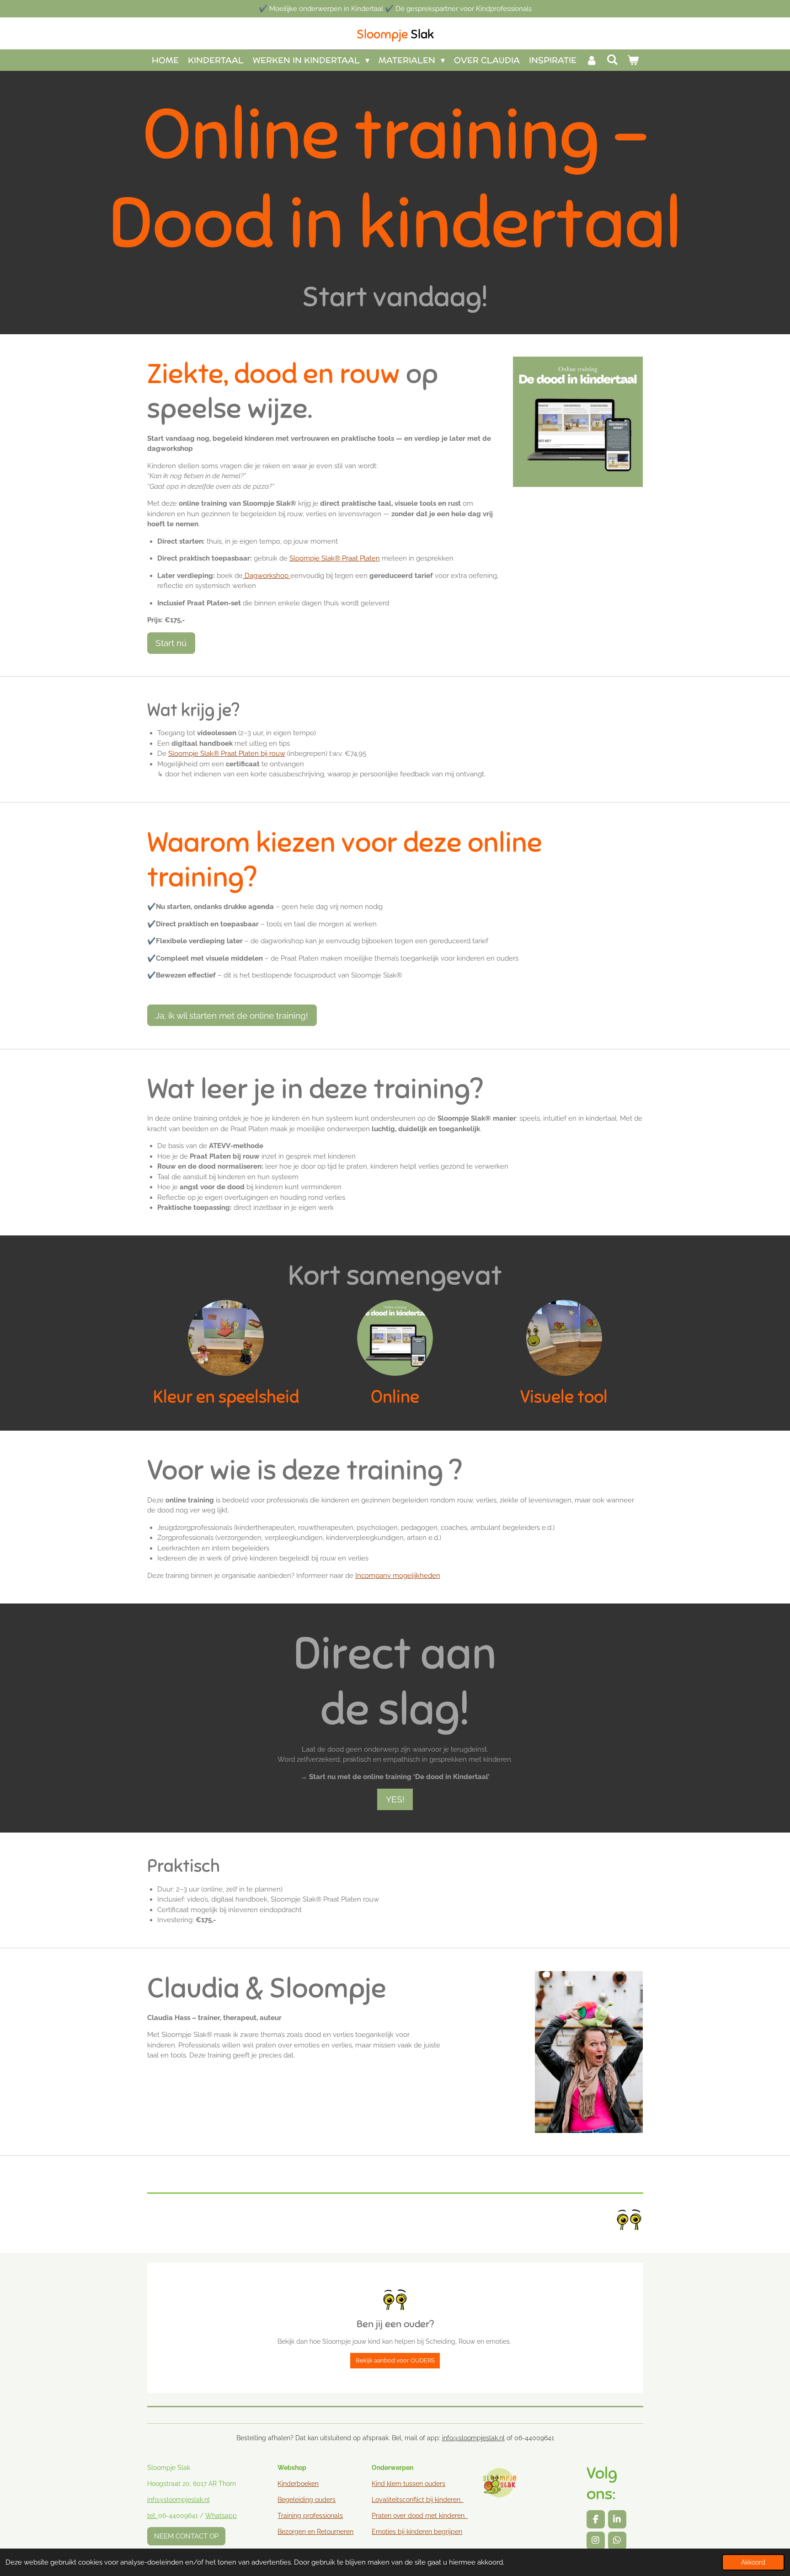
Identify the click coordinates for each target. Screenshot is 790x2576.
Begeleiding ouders (307, 2500)
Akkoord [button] (753, 2562)
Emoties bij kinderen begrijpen (417, 2532)
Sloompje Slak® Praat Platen (335, 558)
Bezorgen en (297, 2532)
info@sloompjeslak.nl (473, 2438)
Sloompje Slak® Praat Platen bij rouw (227, 754)
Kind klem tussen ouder (407, 2484)
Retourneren (335, 2532)
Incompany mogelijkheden (398, 1576)
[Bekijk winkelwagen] (633, 60)
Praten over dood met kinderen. (419, 2516)
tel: (153, 2516)
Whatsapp (221, 2516)
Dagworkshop (267, 576)
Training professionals (310, 2516)
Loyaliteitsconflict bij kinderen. (418, 2500)
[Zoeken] (612, 60)
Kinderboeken (298, 2484)
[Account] (591, 60)
